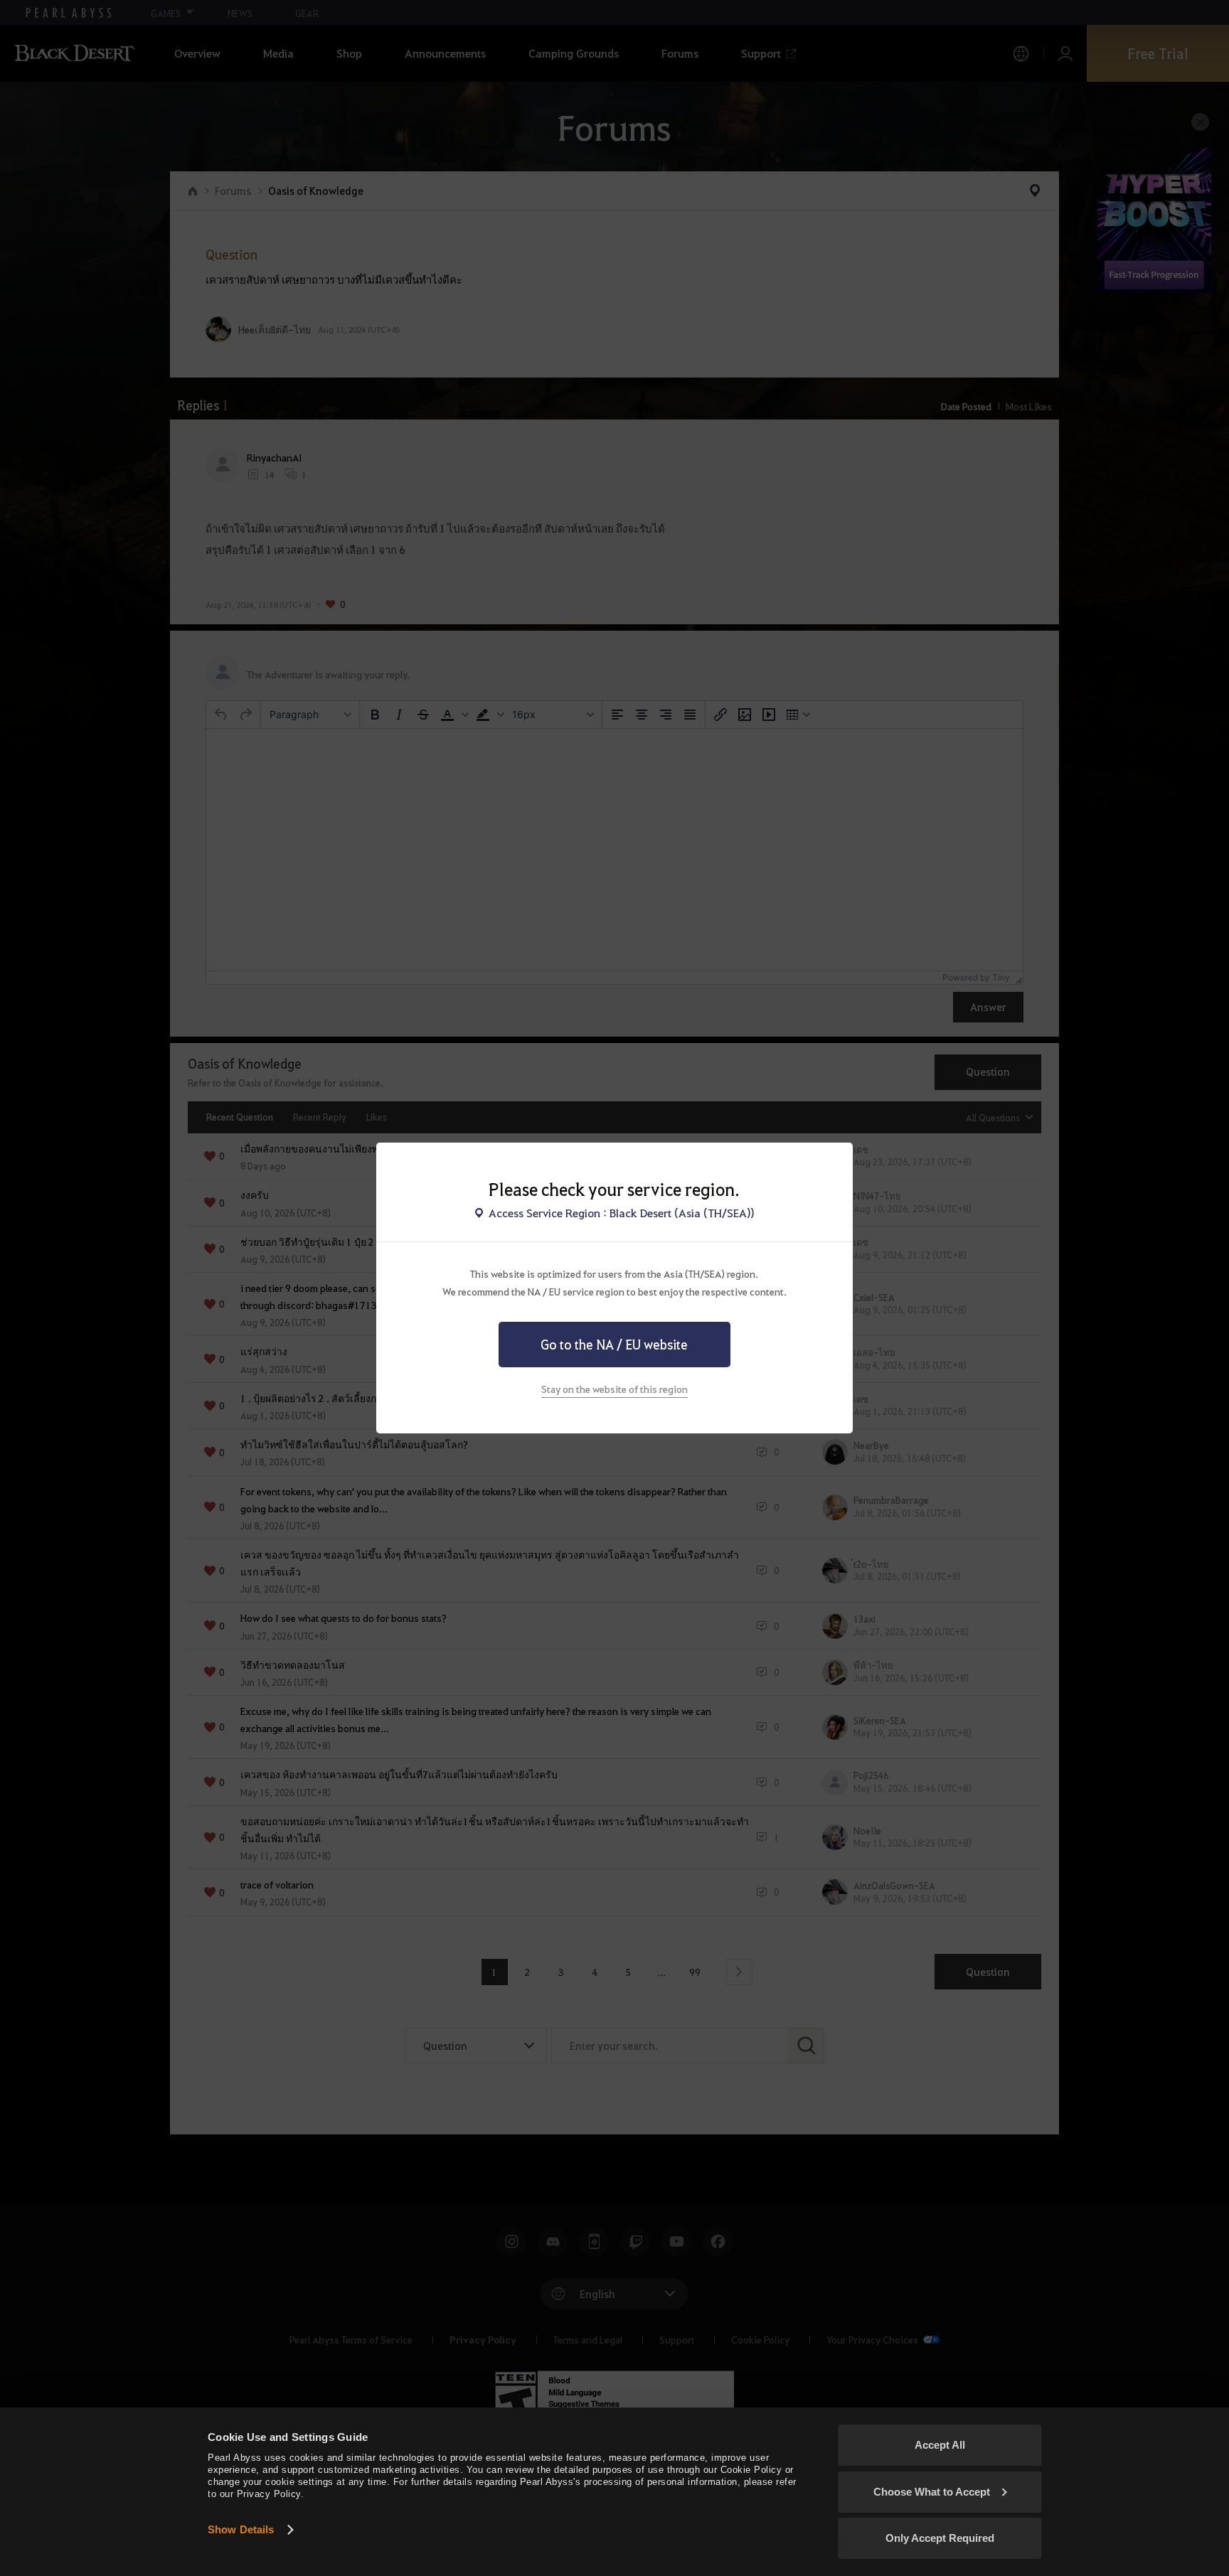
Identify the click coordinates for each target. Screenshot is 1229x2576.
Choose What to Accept (932, 2492)
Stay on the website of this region (614, 1389)
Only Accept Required (940, 2538)
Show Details (241, 2529)
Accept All (940, 2445)
